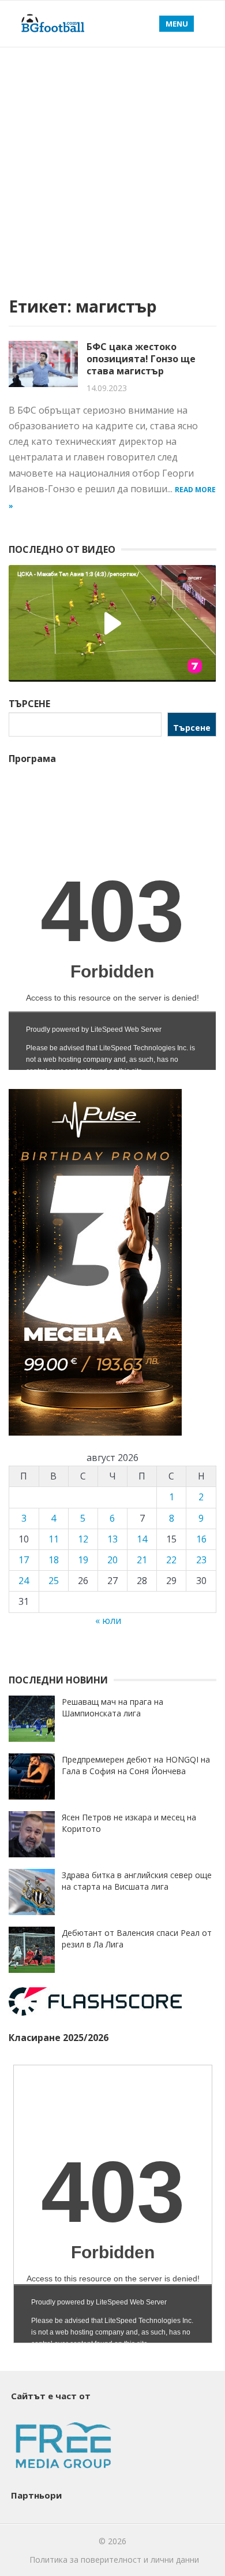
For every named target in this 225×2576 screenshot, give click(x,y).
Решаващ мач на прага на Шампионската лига (112, 1707)
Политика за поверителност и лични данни (114, 2560)
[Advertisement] (112, 166)
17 (24, 1560)
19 (83, 1560)
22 (171, 1560)
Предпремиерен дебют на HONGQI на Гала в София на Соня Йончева (136, 1765)
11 (54, 1539)
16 (201, 1539)
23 (201, 1560)
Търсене (192, 728)
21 (142, 1560)
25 (54, 1581)
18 (54, 1560)
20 (112, 1560)
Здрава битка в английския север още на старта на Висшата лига (137, 1881)
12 (83, 1539)
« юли (108, 1620)
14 (142, 1539)
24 (24, 1581)
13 (112, 1539)
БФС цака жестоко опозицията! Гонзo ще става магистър (141, 359)
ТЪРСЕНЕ (29, 704)
